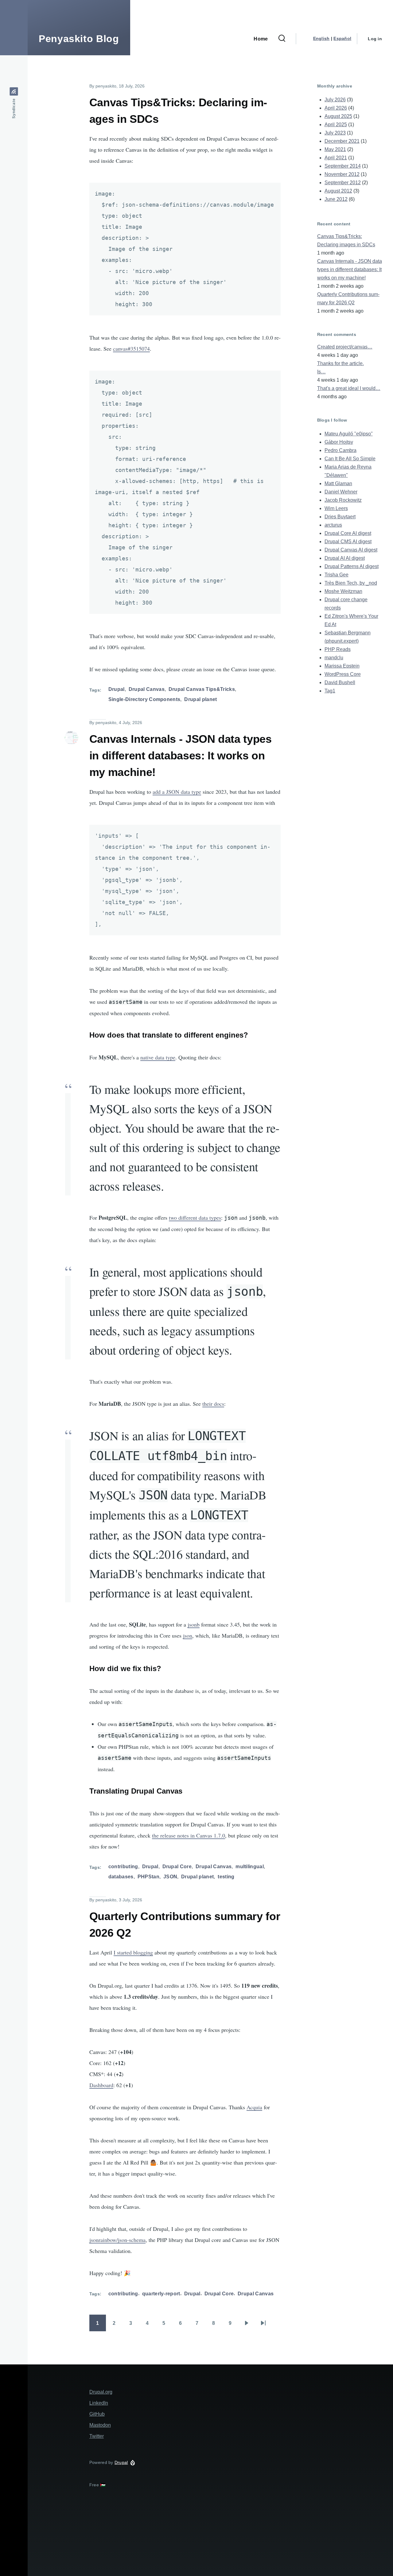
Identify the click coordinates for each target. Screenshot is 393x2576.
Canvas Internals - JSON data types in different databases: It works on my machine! (350, 269)
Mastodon (100, 2425)
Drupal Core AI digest (348, 533)
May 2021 (335, 149)
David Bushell (340, 682)
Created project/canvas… (345, 347)
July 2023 (335, 133)
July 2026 (335, 100)
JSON (170, 1877)
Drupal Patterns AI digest (352, 566)
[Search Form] (282, 39)
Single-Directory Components (144, 699)
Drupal (117, 689)
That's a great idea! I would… (349, 388)
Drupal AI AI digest (345, 558)
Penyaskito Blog (79, 39)
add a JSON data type (177, 792)
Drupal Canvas (147, 689)
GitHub (97, 2414)
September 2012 (343, 183)
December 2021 (342, 141)
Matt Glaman (338, 483)
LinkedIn (99, 2403)
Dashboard (101, 2085)
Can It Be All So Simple (350, 459)
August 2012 (338, 191)
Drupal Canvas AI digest (351, 550)
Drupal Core (177, 1867)
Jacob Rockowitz (343, 500)
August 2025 (338, 116)
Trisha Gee (337, 575)
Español (342, 38)
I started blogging (133, 1952)
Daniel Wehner (341, 492)
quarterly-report (161, 2294)
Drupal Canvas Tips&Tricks (202, 689)
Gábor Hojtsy (339, 442)
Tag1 (330, 691)
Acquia (254, 2107)
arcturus (333, 525)
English (321, 38)
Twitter (97, 2436)
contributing (123, 1867)
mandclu (334, 658)
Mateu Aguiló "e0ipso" (349, 434)
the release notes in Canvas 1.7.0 (189, 1835)
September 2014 (343, 166)
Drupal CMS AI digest (348, 542)
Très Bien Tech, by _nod (351, 583)
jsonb (194, 1624)
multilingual (250, 1867)
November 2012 (342, 174)
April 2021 (336, 158)
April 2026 (336, 108)
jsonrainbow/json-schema (117, 2240)
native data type (158, 1057)
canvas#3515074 (131, 349)
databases (121, 1877)
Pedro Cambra (340, 450)
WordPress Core (343, 674)
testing (226, 1877)
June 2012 (336, 199)
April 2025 (336, 125)
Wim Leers (336, 508)
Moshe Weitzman (343, 591)
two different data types (195, 1218)
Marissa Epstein (342, 666)
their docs (213, 1404)
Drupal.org (101, 2392)
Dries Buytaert (340, 517)
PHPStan (148, 1877)
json (188, 1635)
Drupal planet (200, 699)
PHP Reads (338, 649)
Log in (375, 39)
